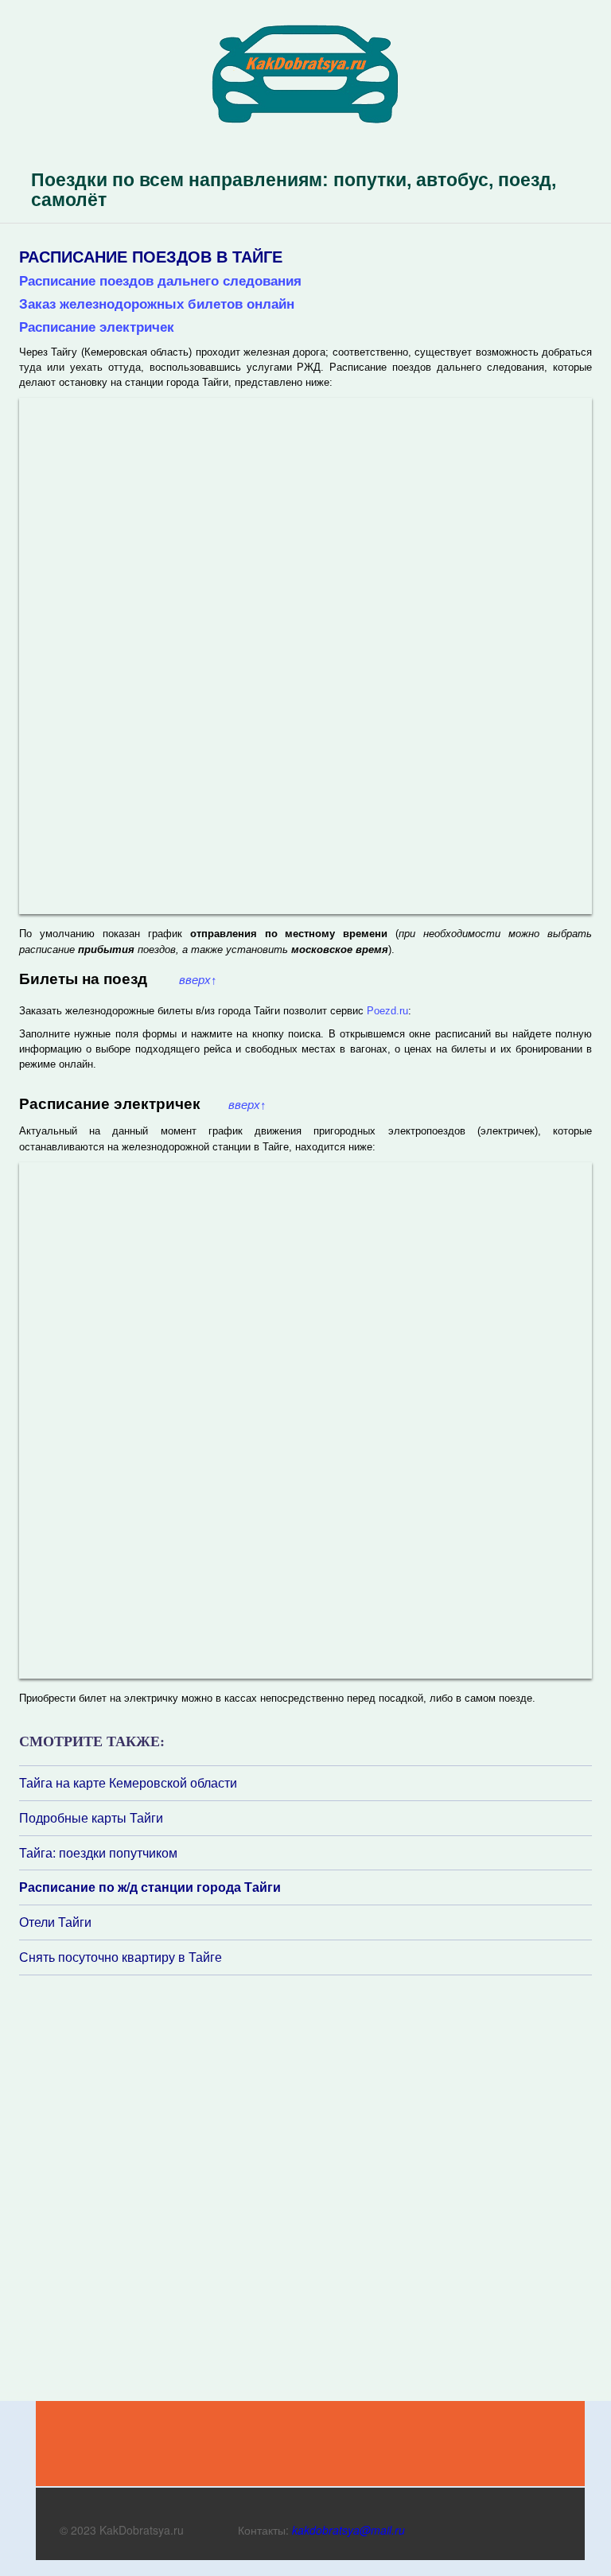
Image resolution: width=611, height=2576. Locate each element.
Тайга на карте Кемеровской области (128, 1783)
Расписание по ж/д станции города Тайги (150, 1887)
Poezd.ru (387, 1011)
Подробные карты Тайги (91, 1818)
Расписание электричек (97, 327)
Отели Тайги (55, 1922)
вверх (198, 980)
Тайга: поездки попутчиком (98, 1853)
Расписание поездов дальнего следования (160, 281)
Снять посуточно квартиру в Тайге (121, 1957)
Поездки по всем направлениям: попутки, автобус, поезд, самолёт (294, 190)
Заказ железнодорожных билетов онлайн (157, 304)
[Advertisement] (115, 2187)
